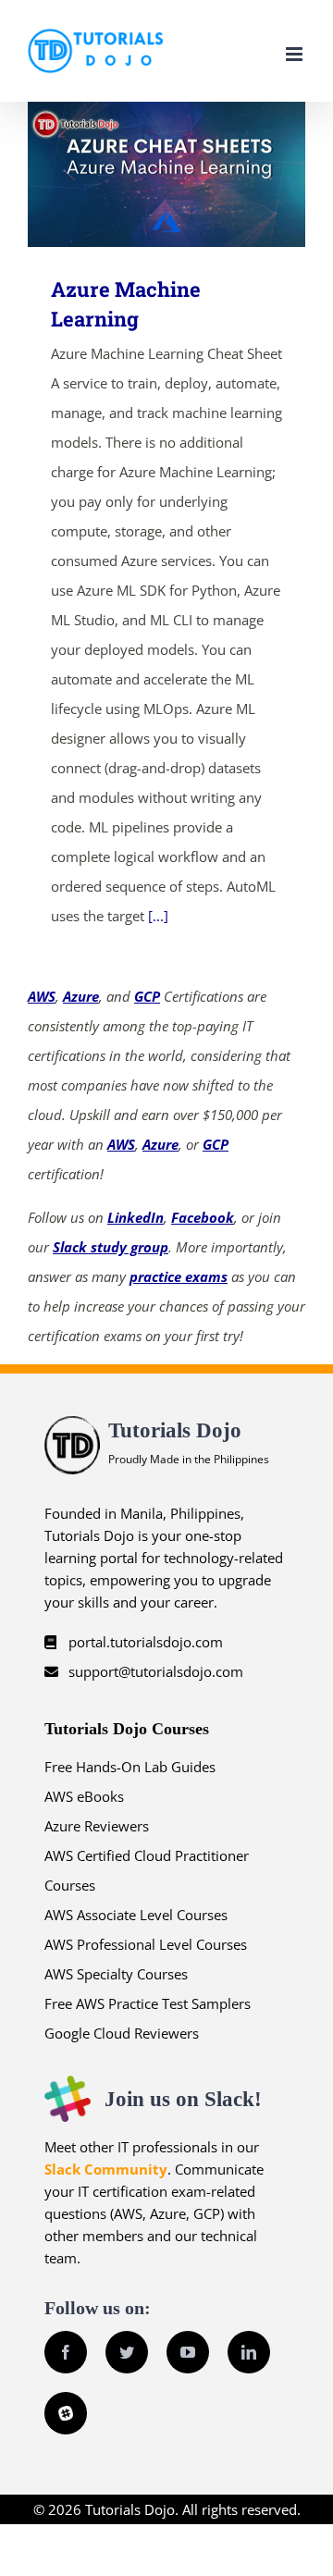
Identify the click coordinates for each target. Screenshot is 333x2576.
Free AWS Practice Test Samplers (148, 2003)
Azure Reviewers (97, 1826)
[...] (158, 916)
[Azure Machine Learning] (166, 174)
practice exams (179, 1276)
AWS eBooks (84, 1796)
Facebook (203, 1217)
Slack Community (106, 2169)
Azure (81, 996)
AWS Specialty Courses (116, 1974)
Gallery (194, 174)
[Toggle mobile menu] (296, 54)
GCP (147, 996)
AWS (42, 996)
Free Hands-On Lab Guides (130, 1767)
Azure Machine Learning (140, 174)
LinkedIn (136, 1217)
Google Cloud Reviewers (122, 2033)
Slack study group (111, 1247)
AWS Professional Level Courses (146, 1944)
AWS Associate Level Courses (136, 1915)
